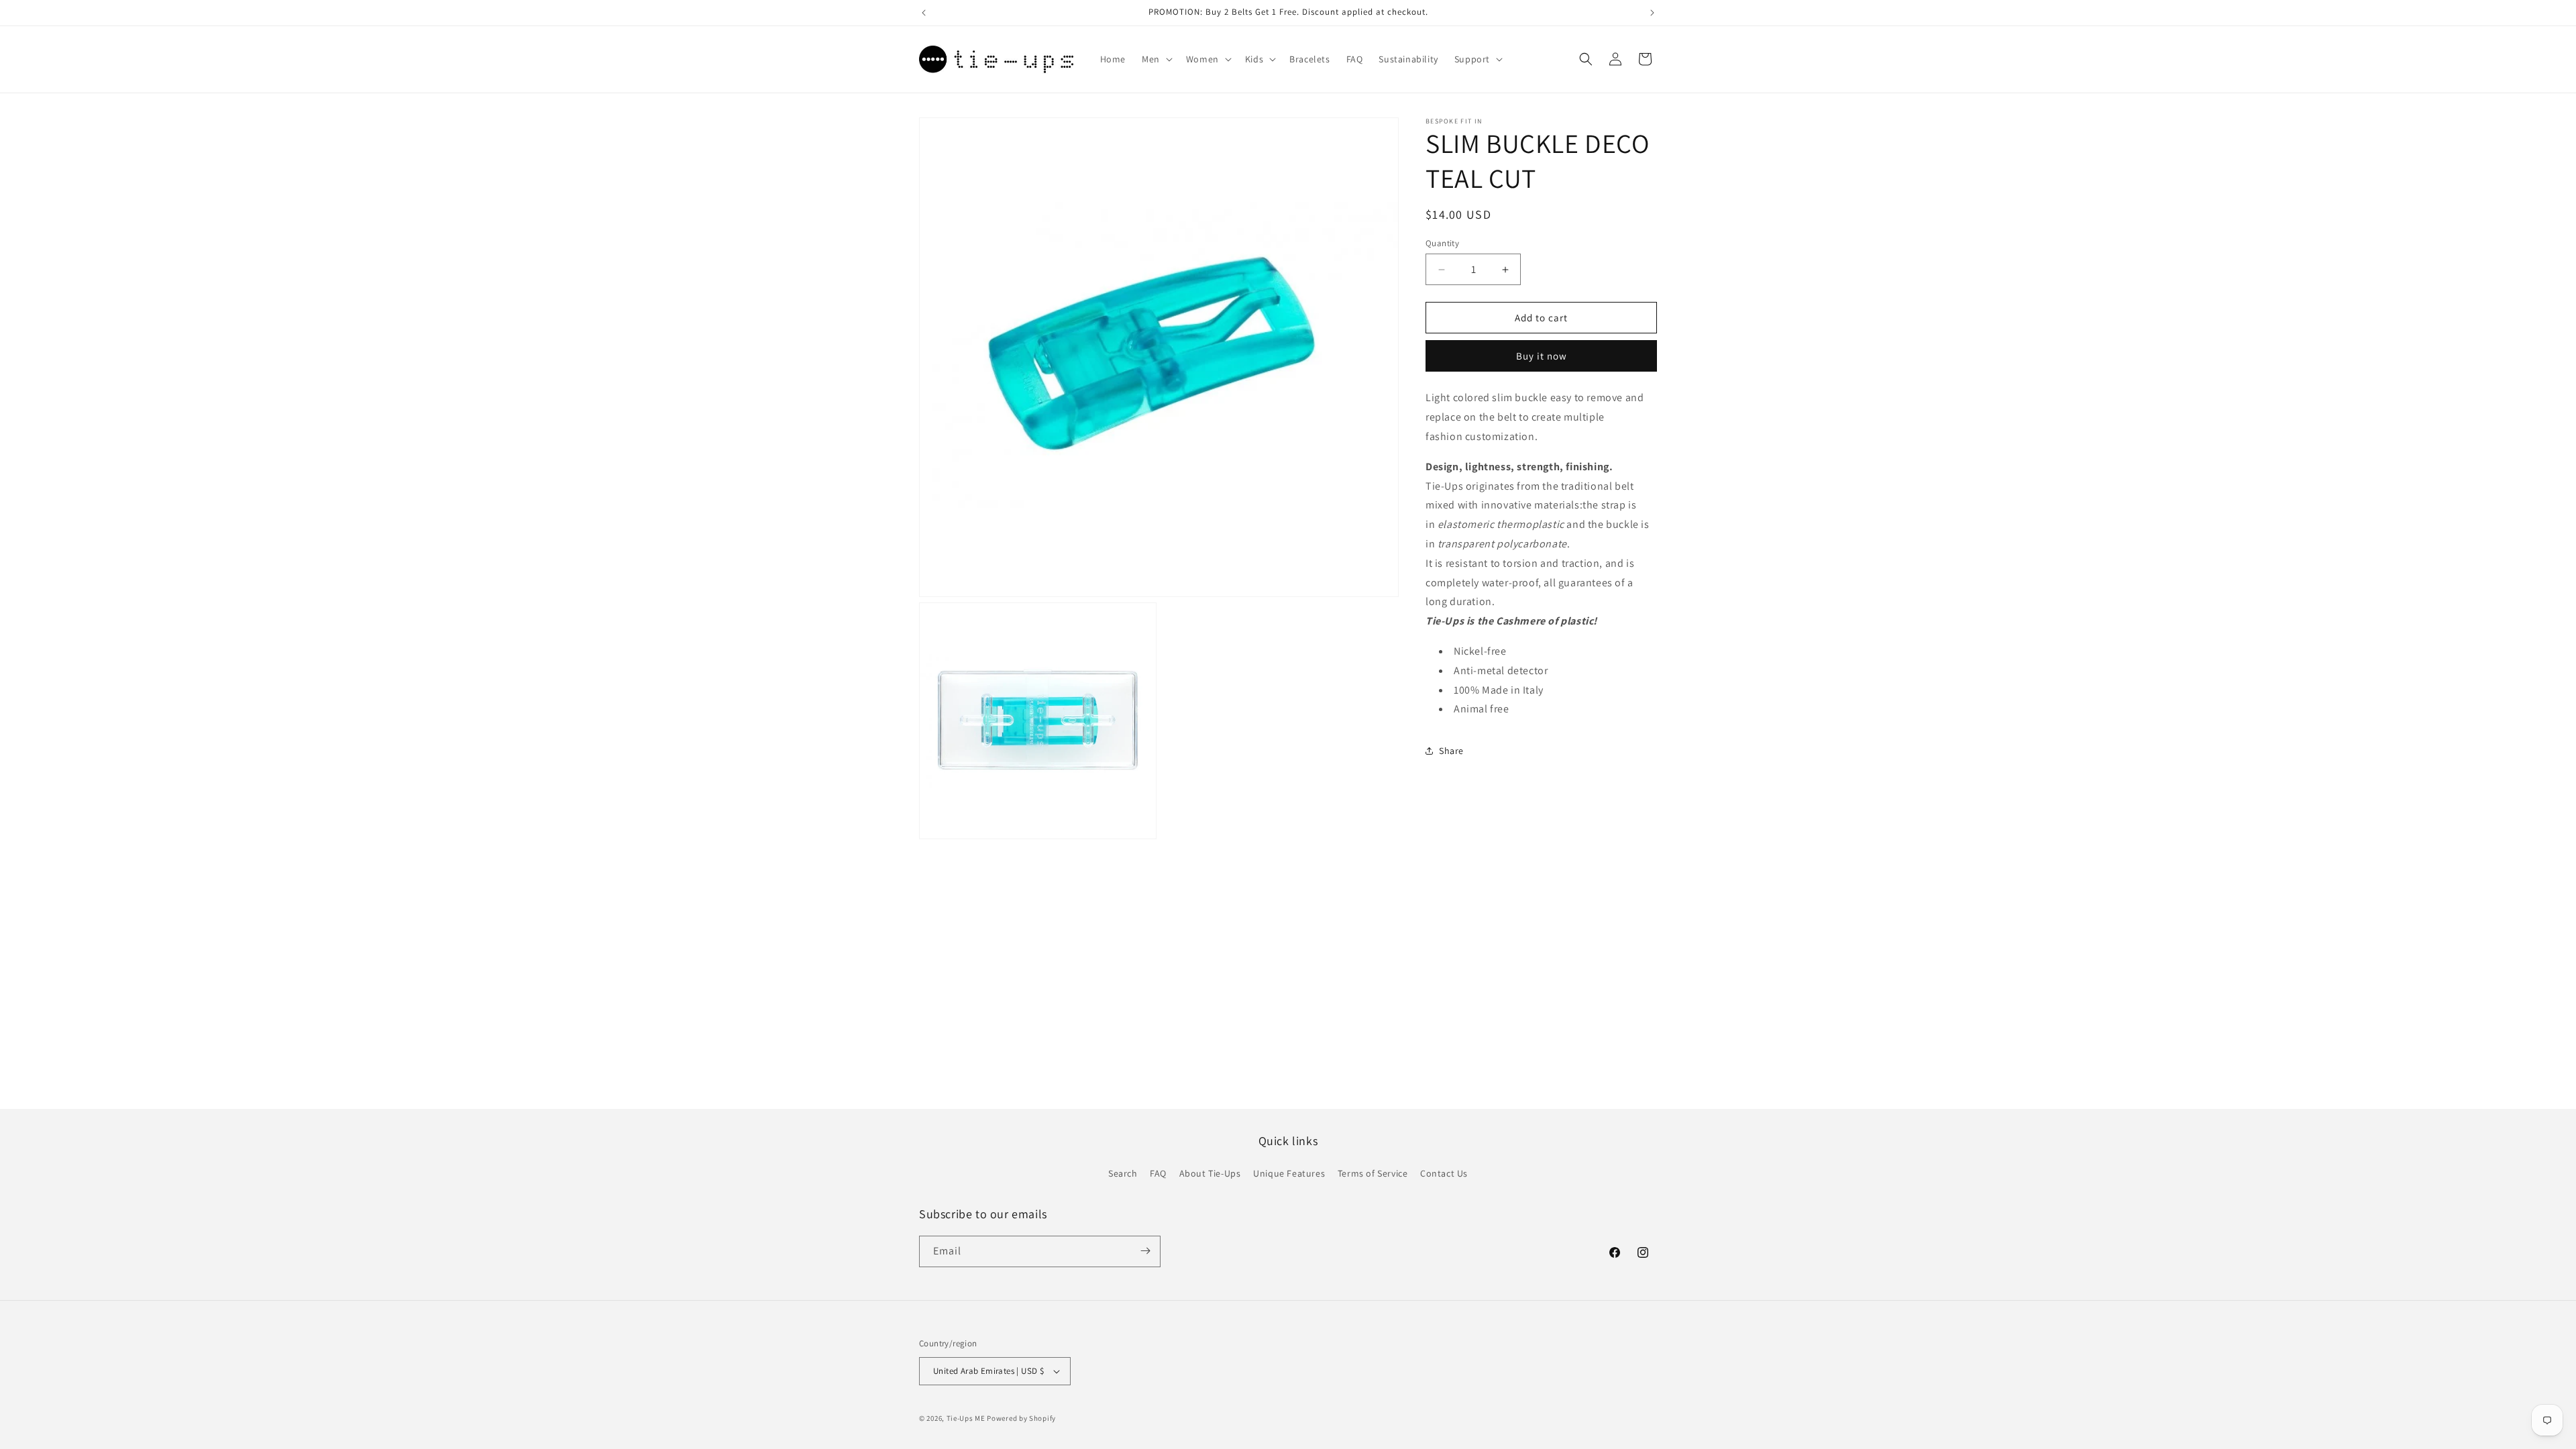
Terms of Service (1373, 1174)
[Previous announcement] (924, 13)
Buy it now (1542, 356)
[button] (1156, 59)
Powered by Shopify (1021, 1418)
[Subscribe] (1145, 1251)
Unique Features (1289, 1174)
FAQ (1158, 1174)
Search (1123, 1174)
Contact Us (1444, 1174)
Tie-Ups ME (966, 1418)
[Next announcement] (1652, 13)
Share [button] (1451, 751)
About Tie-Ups (1210, 1174)
